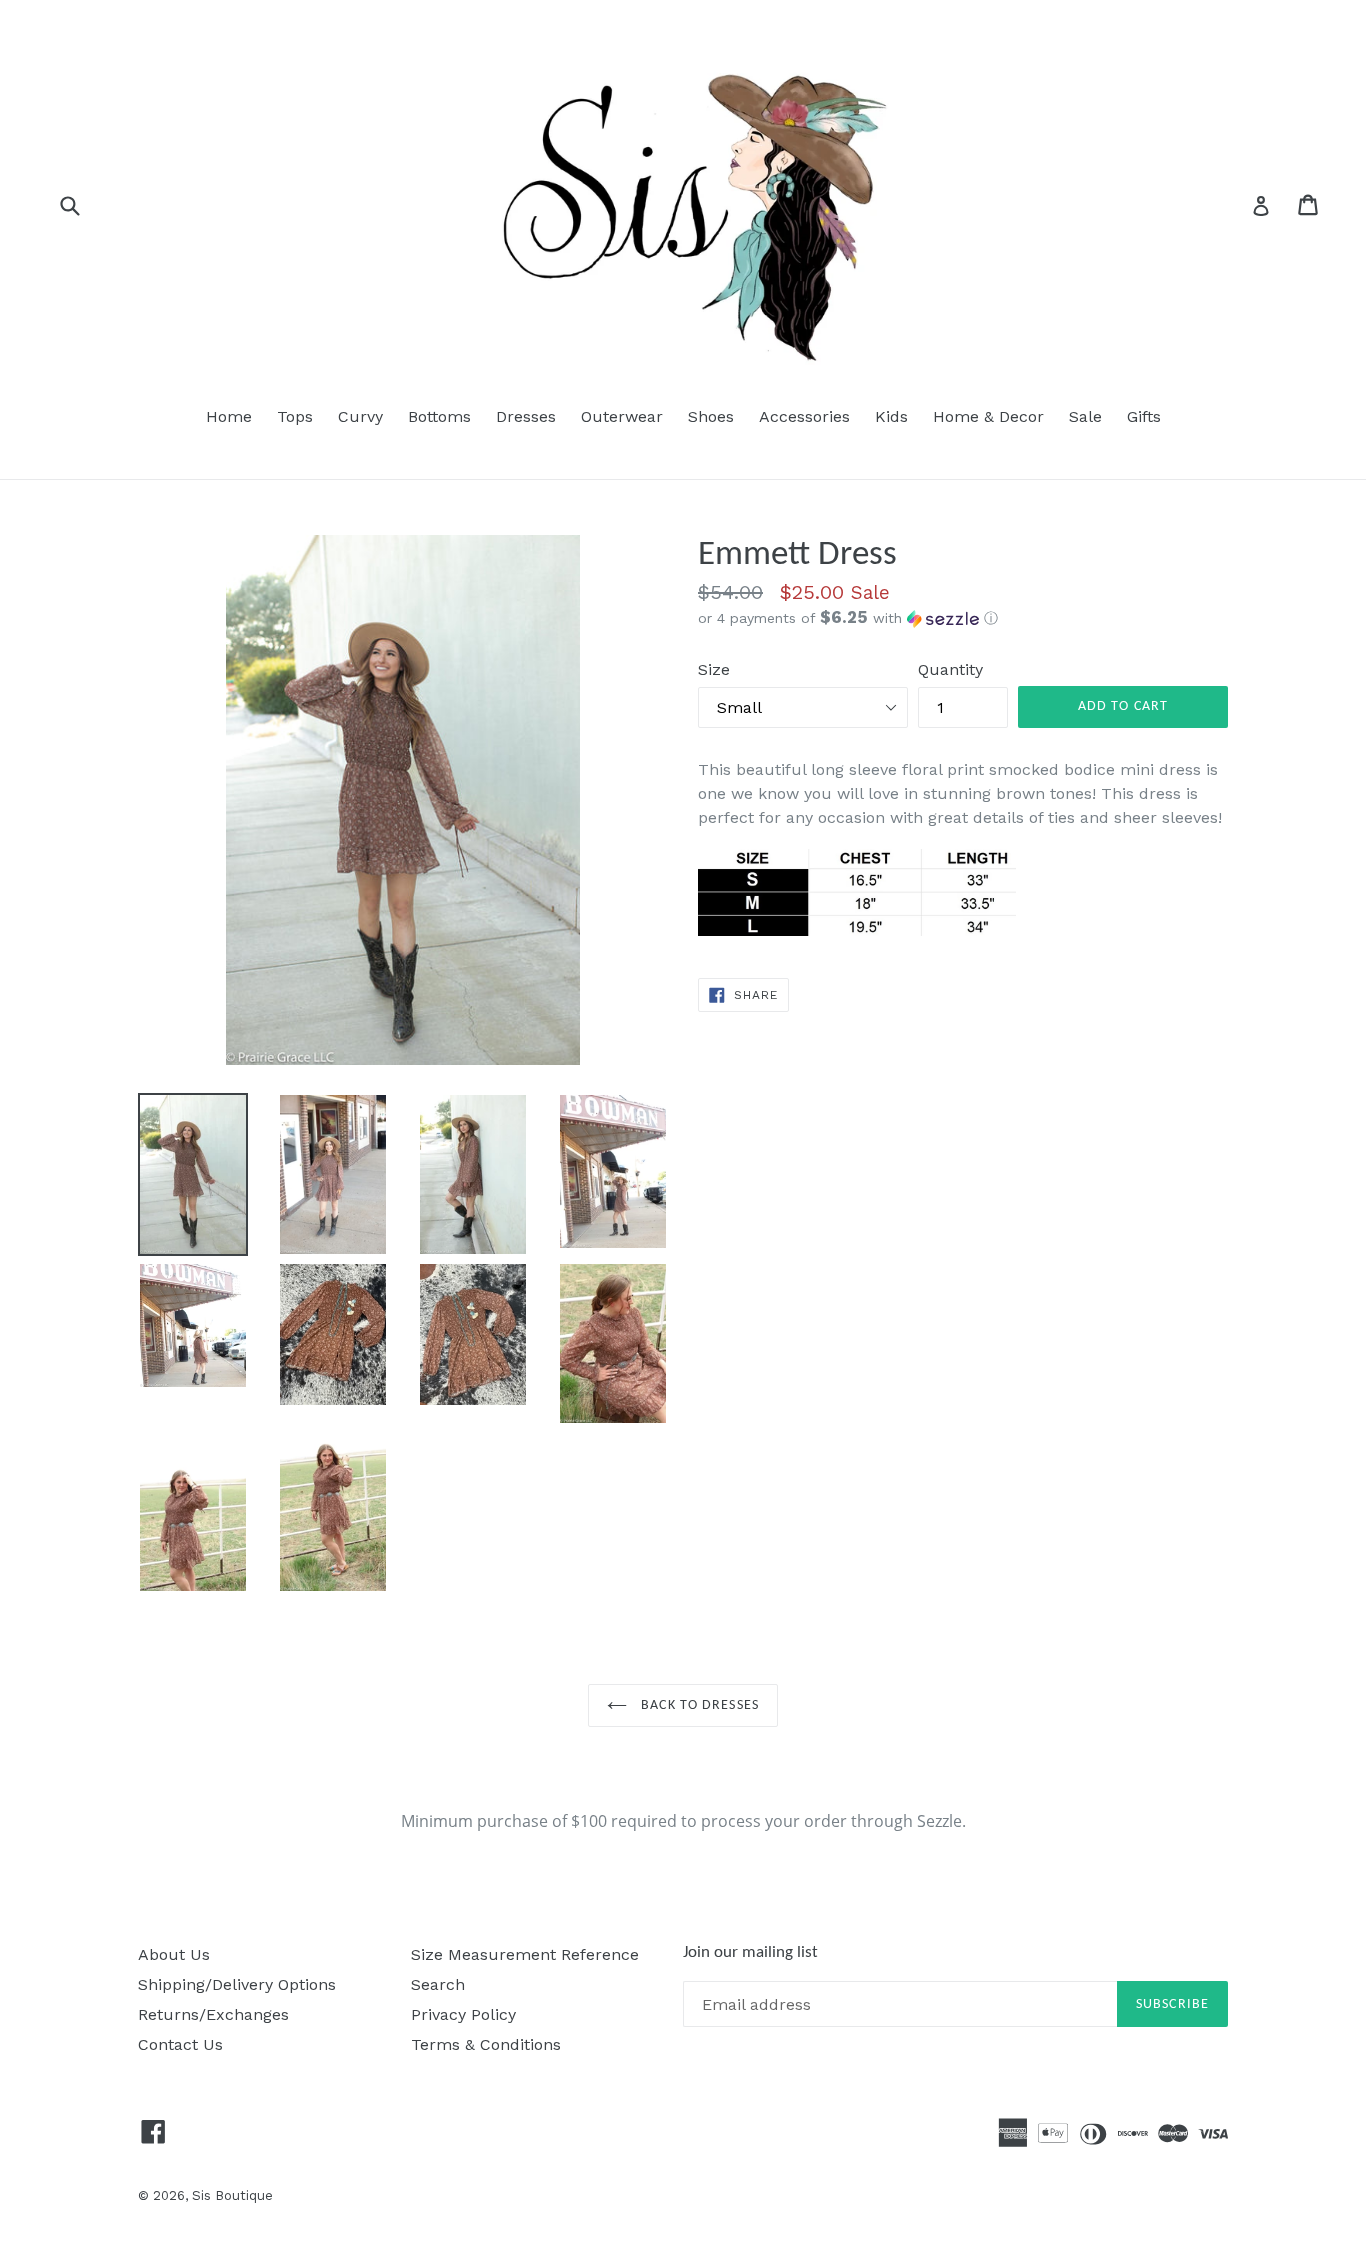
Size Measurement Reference (525, 1954)
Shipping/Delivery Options (237, 1984)
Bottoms (439, 416)
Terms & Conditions (486, 2044)
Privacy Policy (463, 2014)
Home (229, 416)
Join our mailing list (750, 1952)
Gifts (1144, 416)
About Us (174, 1954)
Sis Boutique (232, 2195)
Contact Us (180, 2044)
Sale (1085, 416)
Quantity (950, 669)
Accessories (804, 416)
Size (714, 669)
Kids (891, 416)
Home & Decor (988, 416)
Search (438, 1984)
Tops (295, 416)
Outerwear (622, 416)
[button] (963, 618)
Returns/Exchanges (213, 2014)
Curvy (360, 416)
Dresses (526, 416)
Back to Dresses (698, 1705)
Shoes (711, 416)
